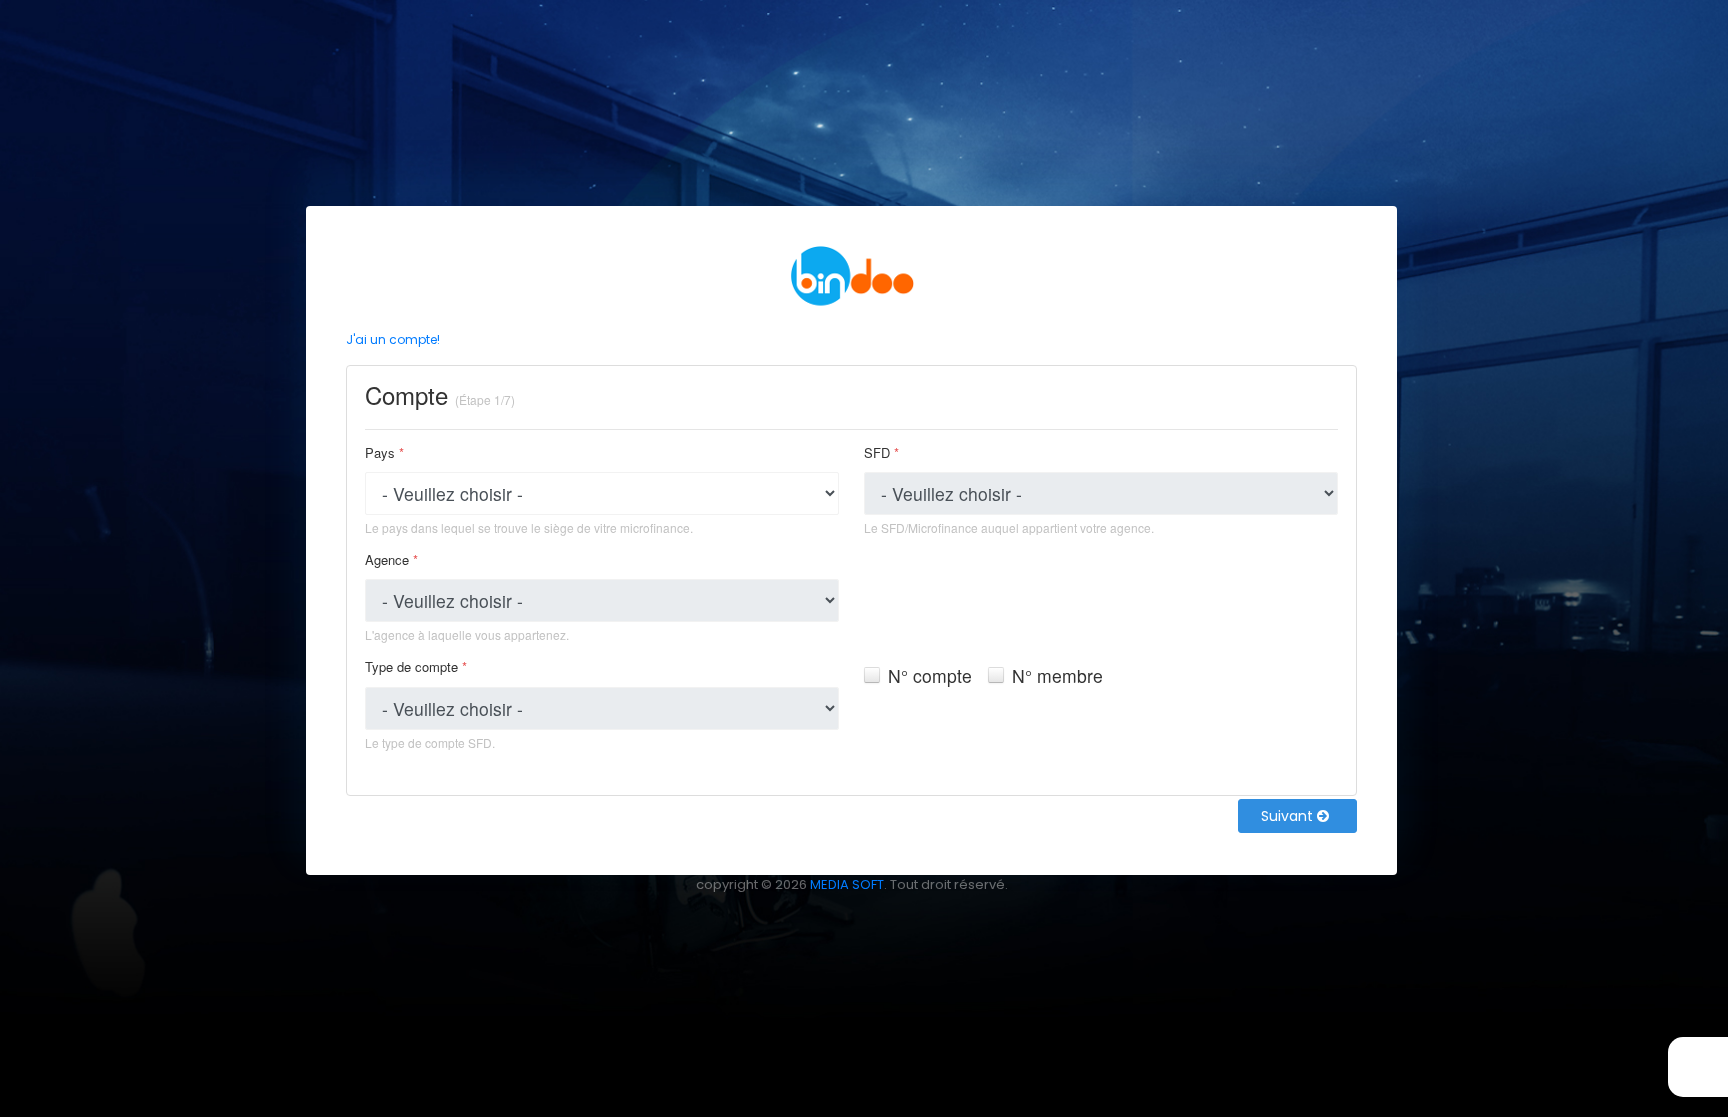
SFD (881, 452)
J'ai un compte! (393, 339)
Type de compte (416, 666)
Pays (384, 452)
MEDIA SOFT (847, 884)
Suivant (1289, 816)
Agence (391, 559)
